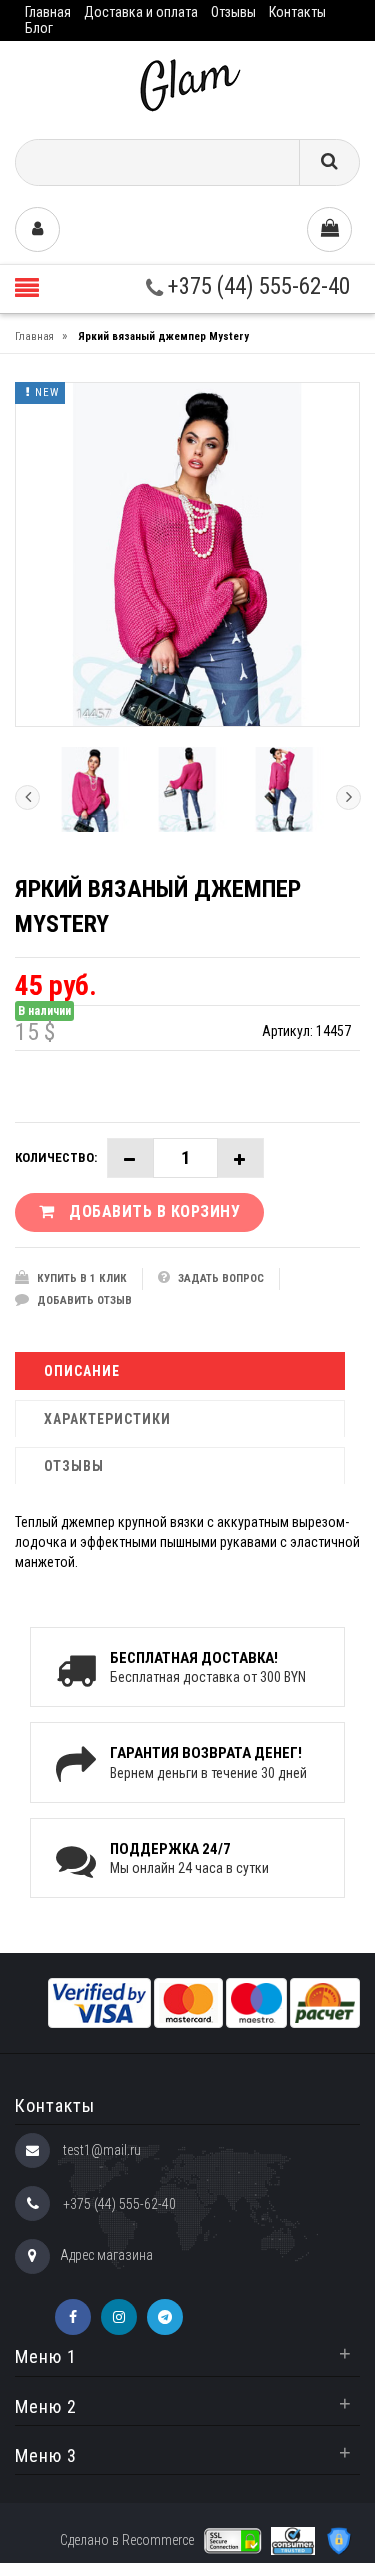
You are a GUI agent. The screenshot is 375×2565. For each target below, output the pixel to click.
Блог (39, 28)
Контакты (297, 12)
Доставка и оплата (141, 12)
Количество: (56, 1157)
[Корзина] (329, 229)
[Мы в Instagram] (119, 2317)
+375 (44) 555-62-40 (256, 286)
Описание (82, 1371)
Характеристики (107, 1419)
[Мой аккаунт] (37, 229)
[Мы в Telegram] (165, 2317)
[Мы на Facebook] (73, 2317)
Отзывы (233, 12)
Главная (48, 12)
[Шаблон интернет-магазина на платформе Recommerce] (188, 82)
